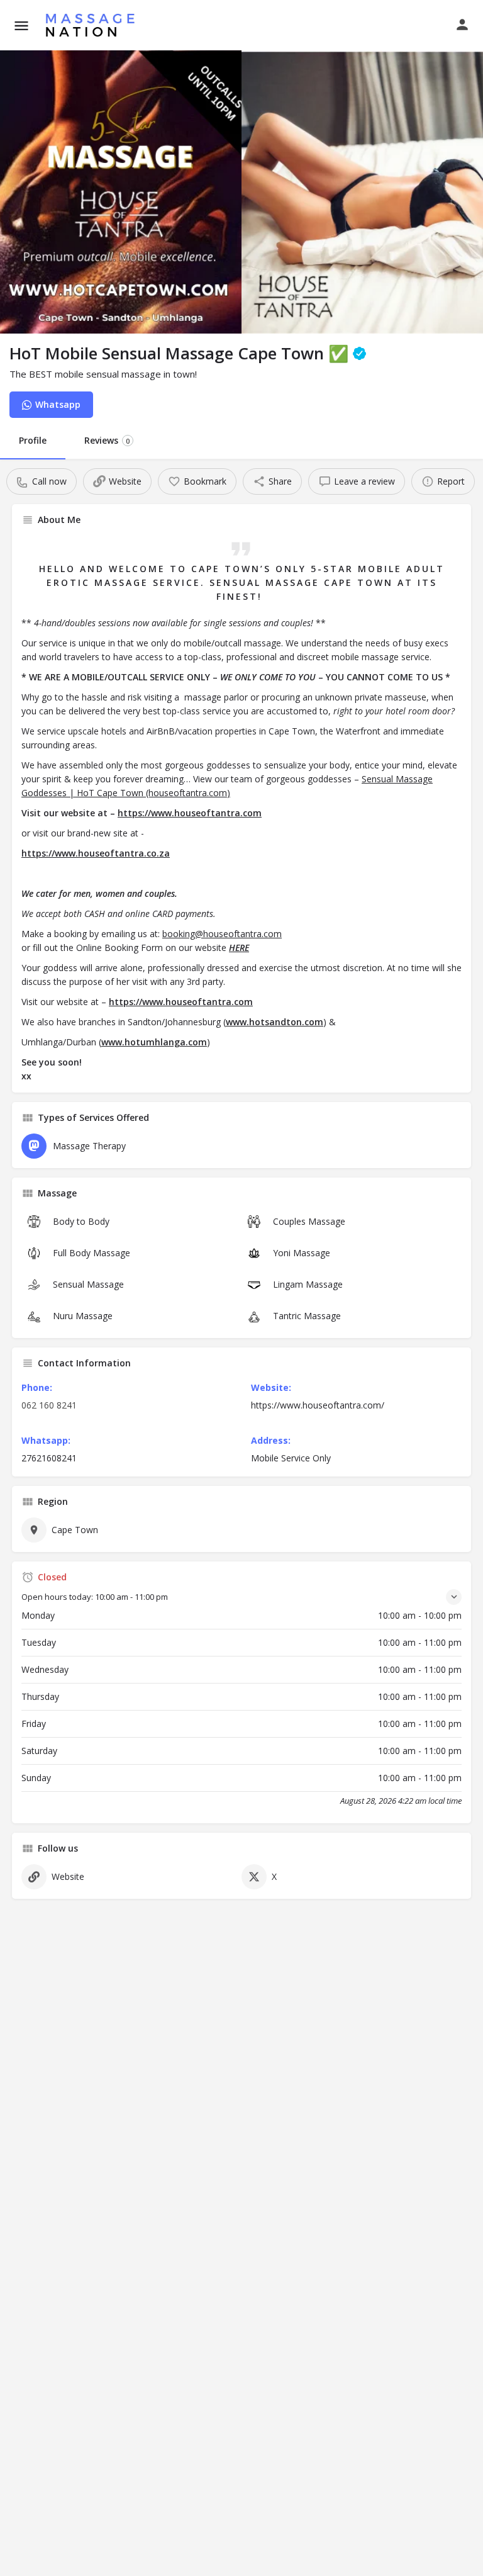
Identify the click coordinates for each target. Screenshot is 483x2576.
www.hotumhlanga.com (154, 1042)
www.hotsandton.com (275, 1022)
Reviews (107, 440)
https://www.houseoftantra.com (190, 813)
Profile (33, 440)
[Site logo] (93, 25)
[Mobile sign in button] (462, 25)
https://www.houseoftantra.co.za (96, 853)
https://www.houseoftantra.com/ (318, 1405)
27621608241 (49, 1458)
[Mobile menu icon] (21, 25)
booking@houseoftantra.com (222, 934)
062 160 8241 (49, 1405)
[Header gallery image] (121, 192)
